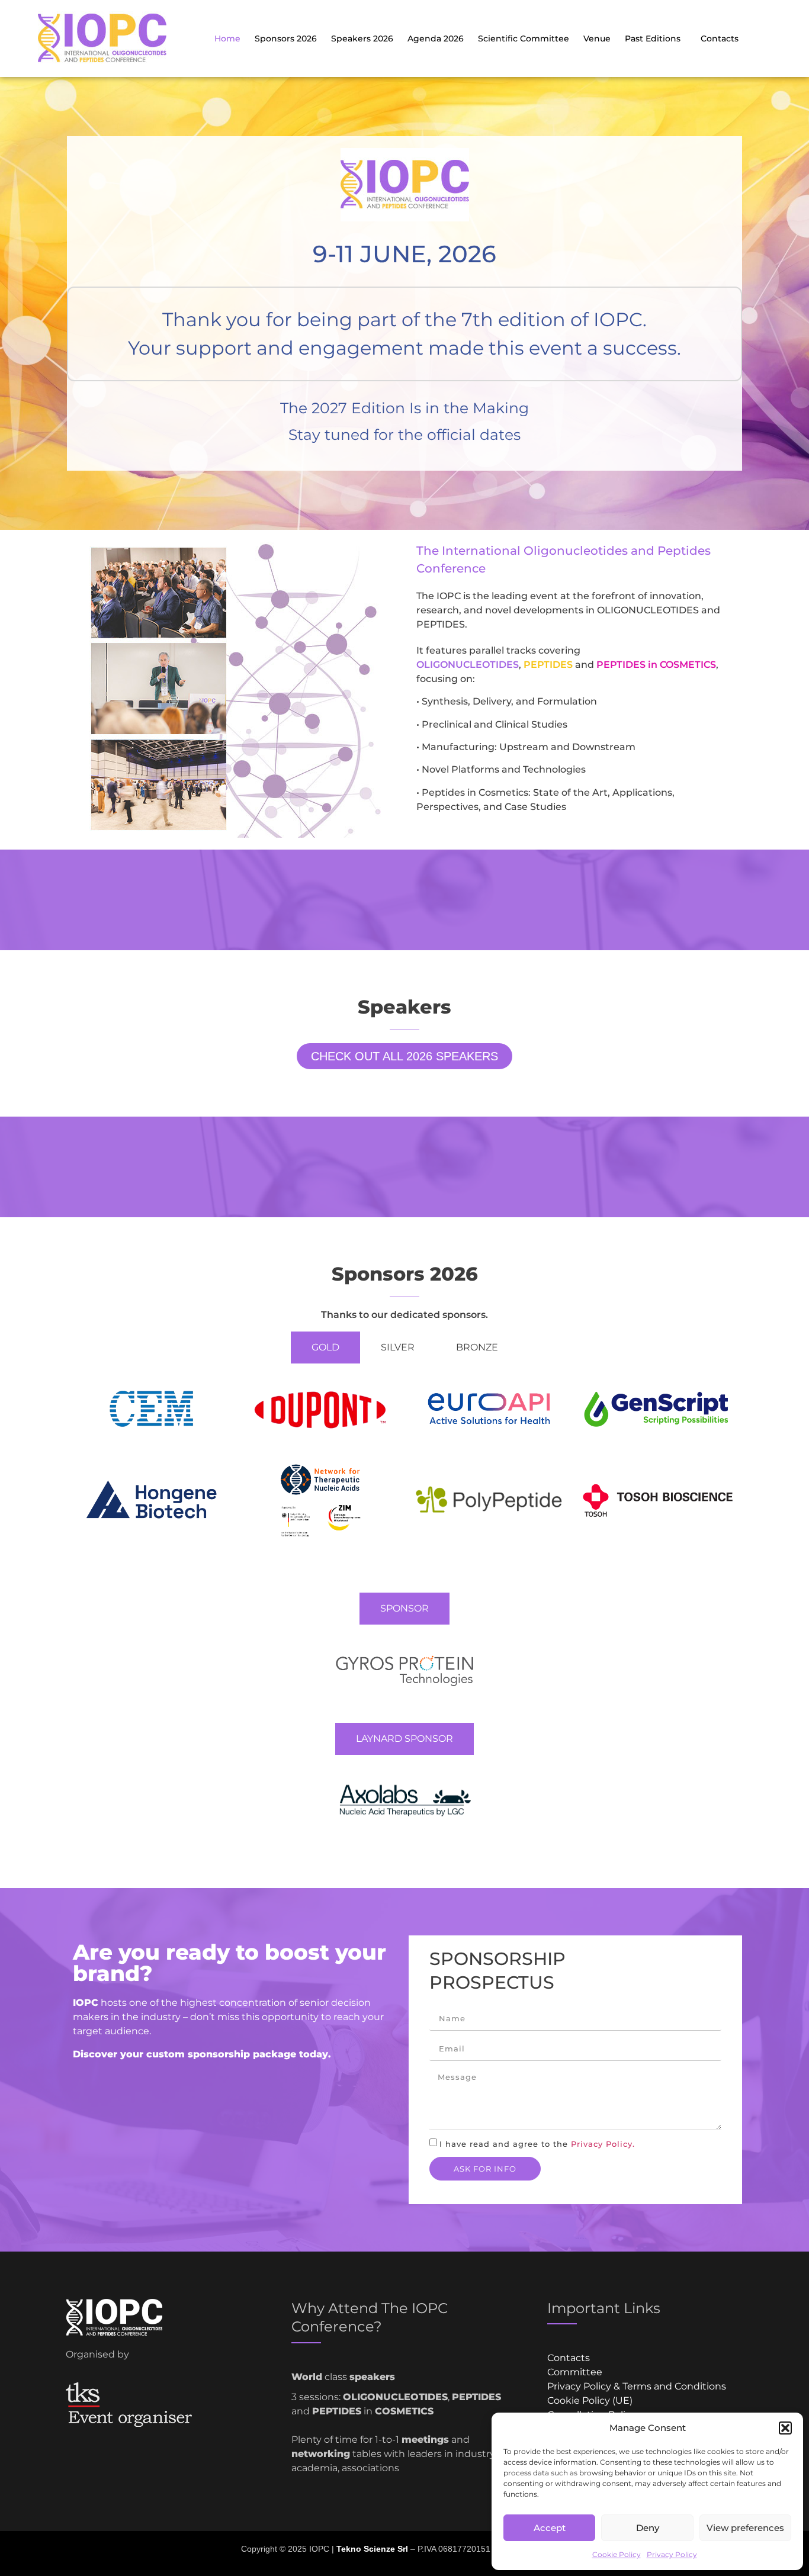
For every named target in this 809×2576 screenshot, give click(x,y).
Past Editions (653, 38)
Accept (550, 2528)
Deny (648, 2528)
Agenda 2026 (436, 38)
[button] (785, 2428)
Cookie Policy (617, 2554)
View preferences (745, 2528)
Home (227, 38)
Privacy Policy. (603, 2144)
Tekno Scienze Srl (372, 2549)
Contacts (720, 38)
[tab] (325, 1348)
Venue (597, 38)
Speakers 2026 (362, 38)
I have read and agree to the (537, 2144)
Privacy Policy (672, 2554)
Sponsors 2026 (286, 38)
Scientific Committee (524, 38)
